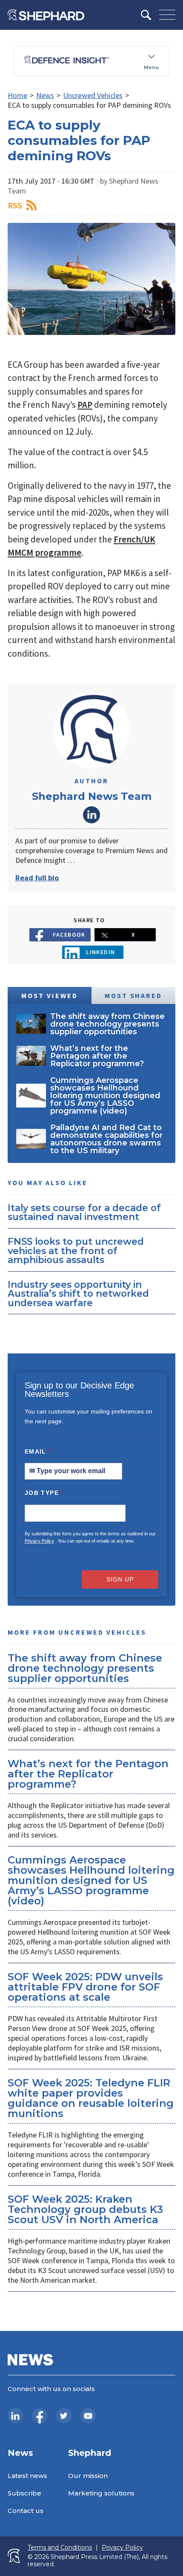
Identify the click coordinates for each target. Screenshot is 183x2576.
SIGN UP (120, 1579)
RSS (15, 205)
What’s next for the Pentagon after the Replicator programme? (88, 1774)
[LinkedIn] (15, 2416)
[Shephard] (46, 15)
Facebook (69, 935)
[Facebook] (40, 2416)
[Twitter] (64, 2416)
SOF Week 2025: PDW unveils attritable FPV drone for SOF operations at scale (85, 1987)
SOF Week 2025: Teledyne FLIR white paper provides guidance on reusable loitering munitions (91, 2098)
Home (17, 95)
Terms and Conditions (60, 2548)
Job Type (43, 1493)
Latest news (27, 2476)
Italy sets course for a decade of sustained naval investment (84, 1212)
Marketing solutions (101, 2493)
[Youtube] (88, 2416)
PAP (85, 405)
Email (38, 1451)
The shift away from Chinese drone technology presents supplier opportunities (85, 1668)
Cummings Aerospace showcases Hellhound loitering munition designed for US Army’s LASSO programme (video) (91, 1880)
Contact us (26, 2511)
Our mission (88, 2476)
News (45, 95)
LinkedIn (91, 815)
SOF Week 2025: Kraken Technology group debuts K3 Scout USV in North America (85, 2209)
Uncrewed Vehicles (93, 95)
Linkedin (101, 952)
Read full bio (37, 878)
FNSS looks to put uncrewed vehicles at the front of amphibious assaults (76, 1250)
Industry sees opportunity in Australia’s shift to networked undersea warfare (78, 1294)
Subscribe (24, 2493)
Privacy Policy (39, 1541)
